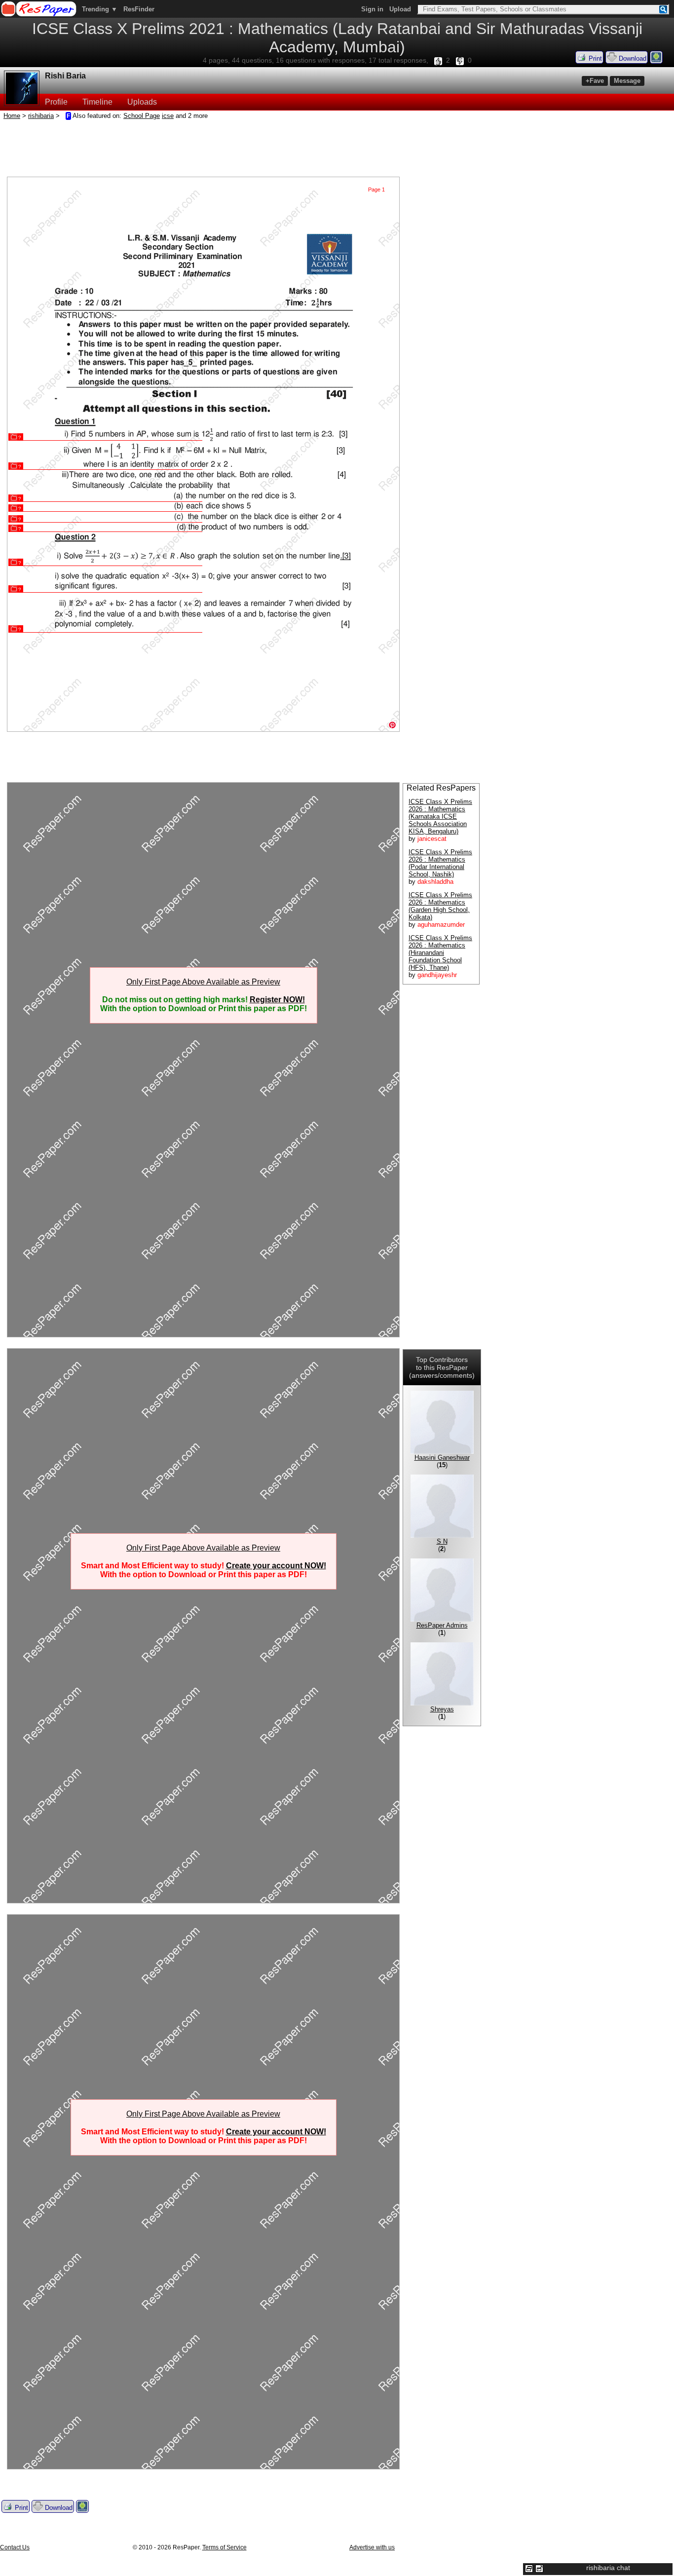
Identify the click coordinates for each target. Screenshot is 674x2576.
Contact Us (15, 2547)
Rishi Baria (65, 76)
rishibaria (41, 116)
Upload (400, 9)
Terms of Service (225, 2547)
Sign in (372, 9)
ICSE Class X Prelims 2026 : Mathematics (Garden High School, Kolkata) (440, 906)
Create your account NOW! (276, 1566)
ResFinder (139, 9)
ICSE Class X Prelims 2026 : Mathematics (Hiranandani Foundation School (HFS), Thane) (440, 953)
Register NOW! (277, 1000)
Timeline (97, 102)
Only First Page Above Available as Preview (203, 982)
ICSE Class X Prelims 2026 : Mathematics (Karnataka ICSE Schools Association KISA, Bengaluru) (440, 816)
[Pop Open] (539, 2569)
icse (168, 116)
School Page (142, 116)
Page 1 (376, 189)
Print (594, 58)
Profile (56, 102)
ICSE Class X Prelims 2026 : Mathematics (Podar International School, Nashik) (440, 863)
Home (12, 116)
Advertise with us (372, 2547)
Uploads (142, 102)
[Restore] (529, 2569)
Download (632, 58)
